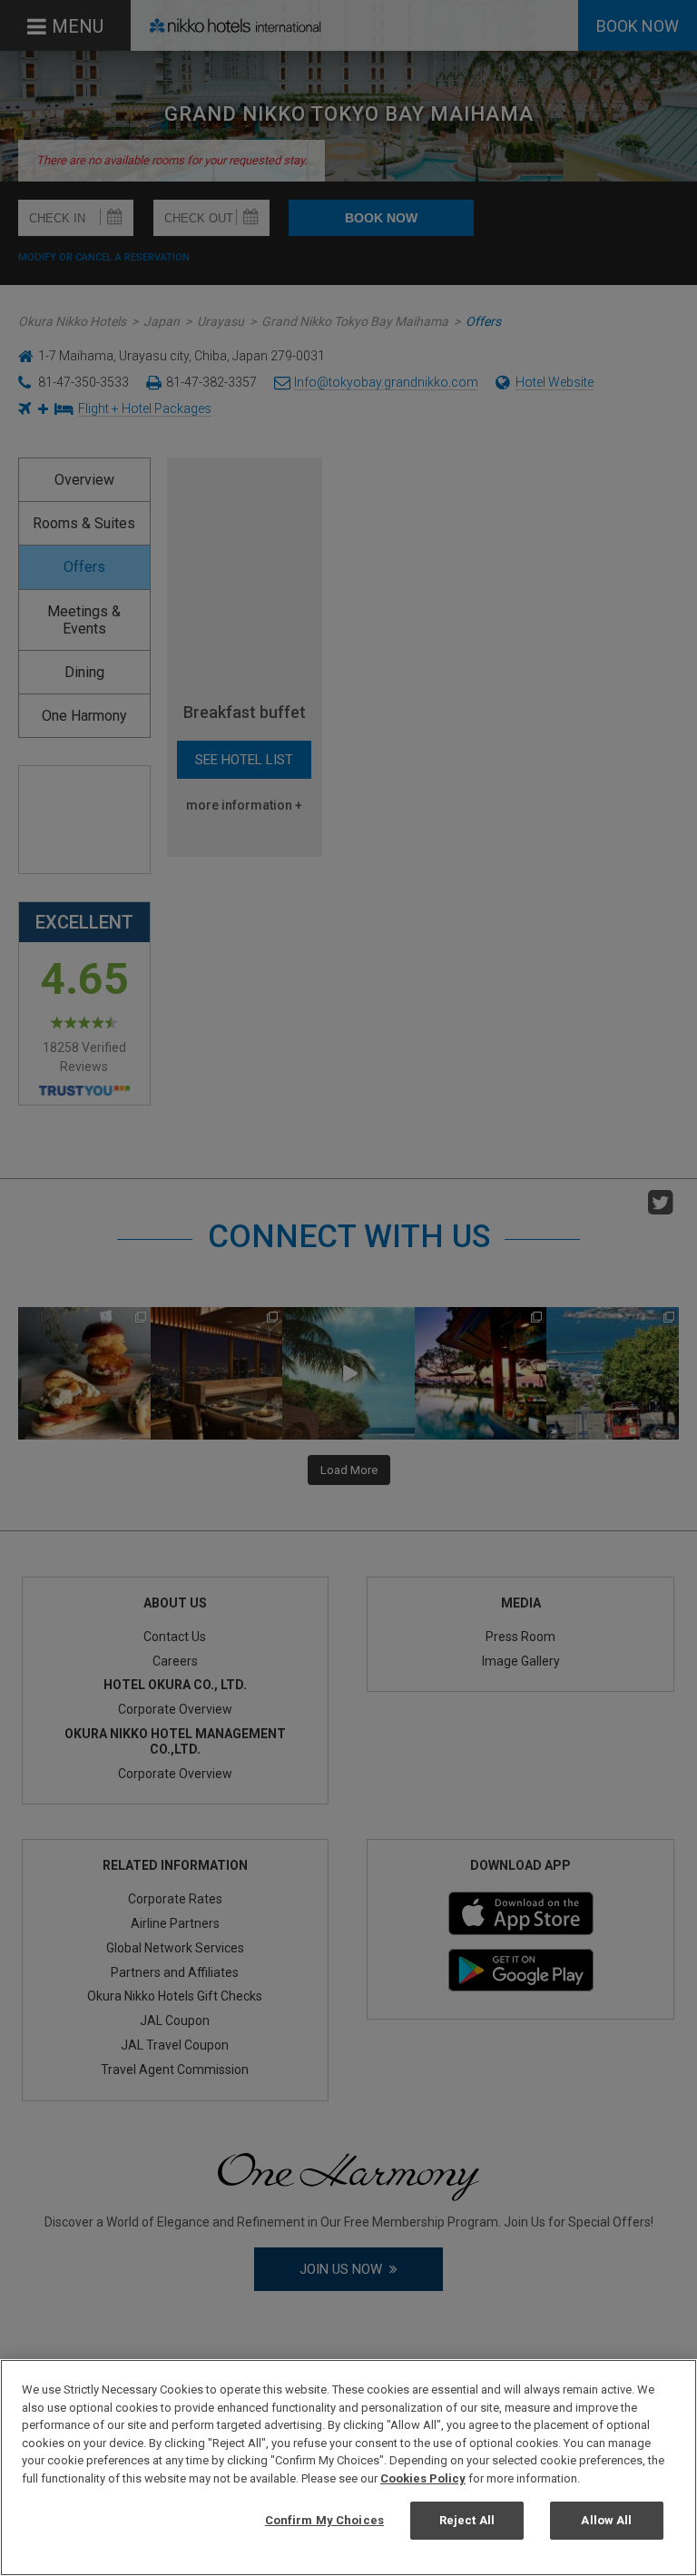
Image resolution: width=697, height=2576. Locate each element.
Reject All (467, 2520)
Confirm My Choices (324, 2520)
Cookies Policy (423, 2478)
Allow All (606, 2520)
